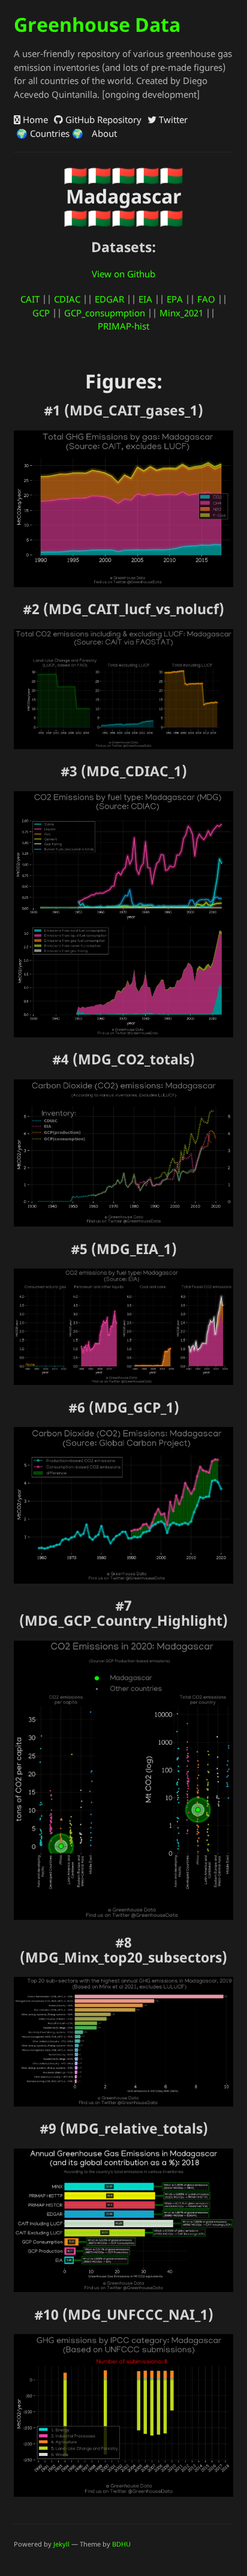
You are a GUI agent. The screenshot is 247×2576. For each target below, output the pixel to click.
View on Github (123, 274)
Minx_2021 (181, 313)
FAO (206, 299)
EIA (145, 299)
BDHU (121, 2544)
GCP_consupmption (105, 313)
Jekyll (61, 2544)
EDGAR (109, 299)
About (103, 133)
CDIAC (67, 299)
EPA (175, 299)
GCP (41, 313)
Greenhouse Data (97, 24)
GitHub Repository (102, 119)
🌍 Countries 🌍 (49, 133)
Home (34, 119)
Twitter (172, 119)
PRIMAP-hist (123, 326)
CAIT (30, 299)
